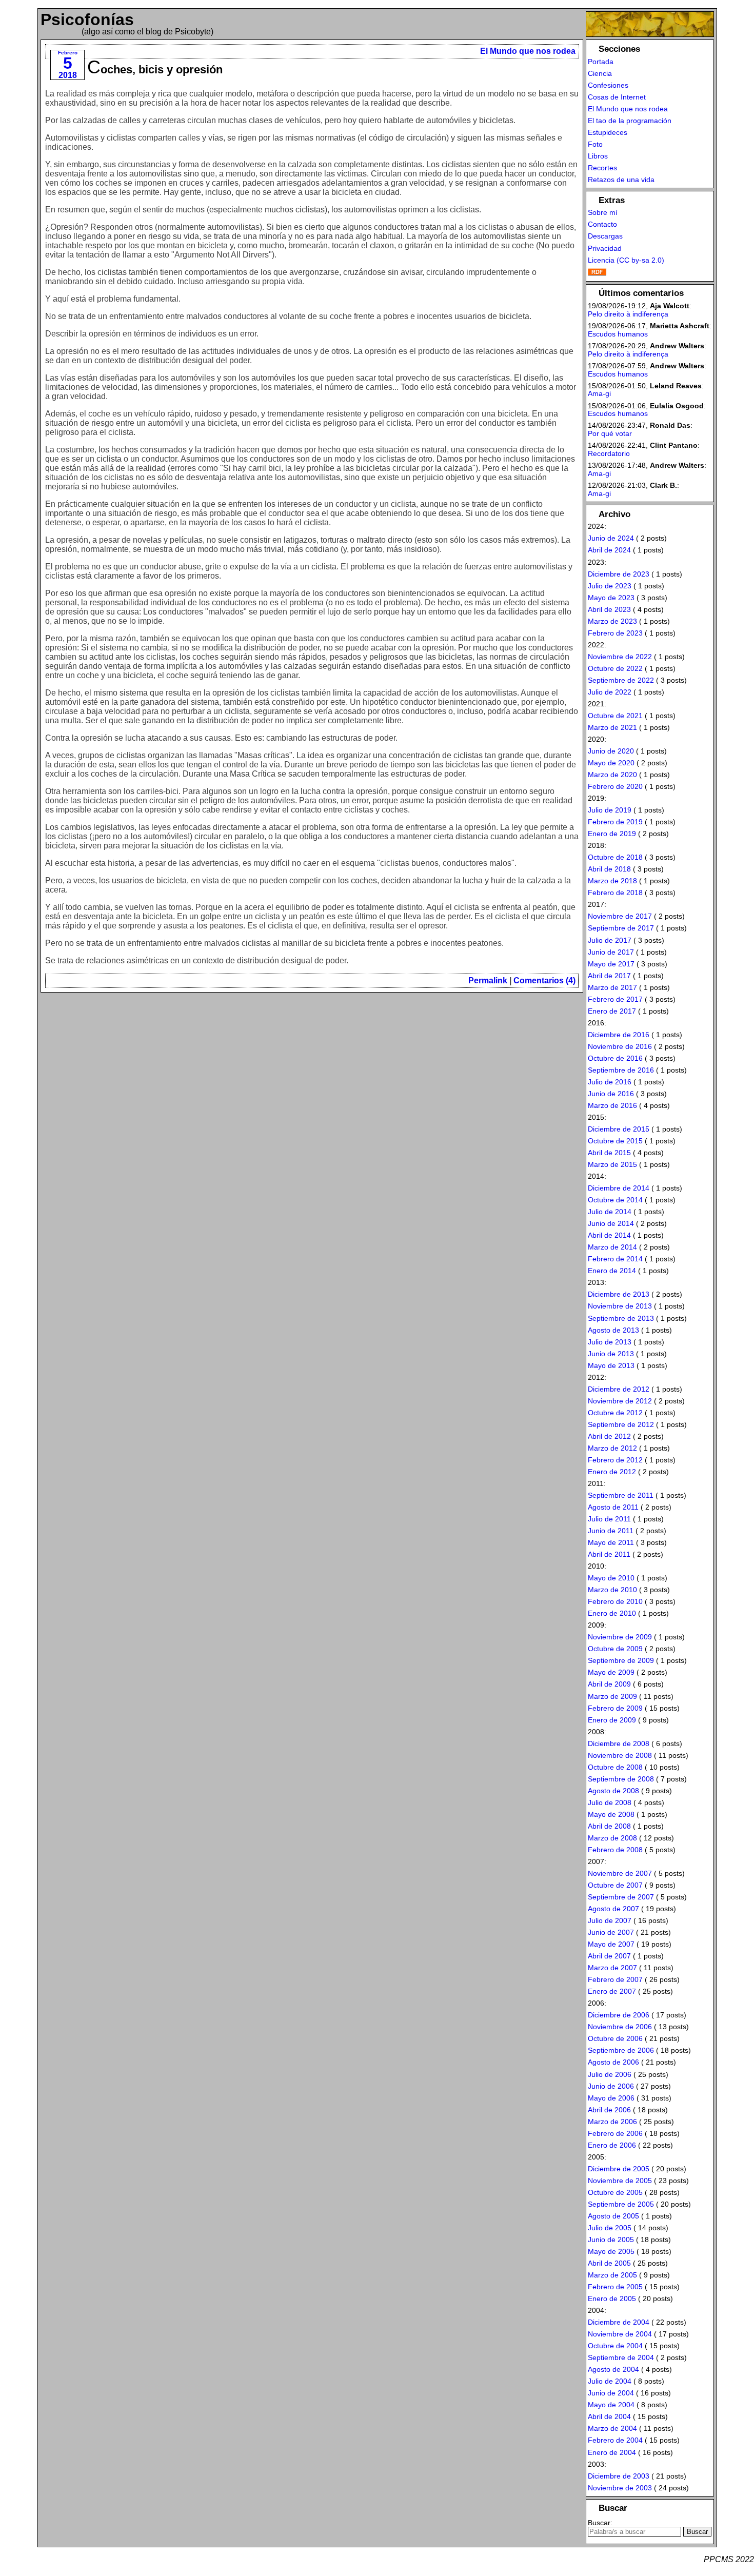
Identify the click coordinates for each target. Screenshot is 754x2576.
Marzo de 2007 (612, 1968)
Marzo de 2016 (612, 1105)
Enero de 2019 (612, 834)
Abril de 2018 (609, 869)
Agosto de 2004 (613, 2369)
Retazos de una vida (621, 180)
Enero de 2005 (612, 2298)
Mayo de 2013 (611, 1365)
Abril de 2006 (609, 2110)
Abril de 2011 (609, 1554)
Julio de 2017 (610, 940)
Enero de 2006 (612, 2145)
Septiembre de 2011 (621, 1495)
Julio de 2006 (610, 2074)
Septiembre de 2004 (621, 2357)
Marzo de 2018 (612, 881)
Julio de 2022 (610, 692)
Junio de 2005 (611, 2240)
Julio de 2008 (610, 1802)
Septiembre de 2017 (621, 928)
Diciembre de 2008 (619, 1743)
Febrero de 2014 (615, 1259)
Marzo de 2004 (612, 2428)
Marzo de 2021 (612, 727)
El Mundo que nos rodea (528, 51)
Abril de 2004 (609, 2416)
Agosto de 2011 (613, 1507)
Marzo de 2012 (612, 1448)
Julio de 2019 (610, 810)
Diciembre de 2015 (619, 1129)
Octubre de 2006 (615, 2038)
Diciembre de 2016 (619, 1035)
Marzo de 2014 (612, 1247)
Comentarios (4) (544, 980)
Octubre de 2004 (615, 2346)
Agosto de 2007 (613, 1909)
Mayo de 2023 (611, 598)
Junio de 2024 (611, 538)
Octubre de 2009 (615, 1649)
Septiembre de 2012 (621, 1424)
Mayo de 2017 (611, 964)
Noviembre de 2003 (620, 2488)
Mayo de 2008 (611, 1814)
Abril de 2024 (609, 550)
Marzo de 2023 (612, 621)
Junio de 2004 (611, 2393)
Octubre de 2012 (615, 1413)
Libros (598, 156)
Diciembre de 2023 (619, 574)
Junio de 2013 (611, 1354)
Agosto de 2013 (613, 1330)
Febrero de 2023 (615, 633)
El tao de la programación (630, 121)
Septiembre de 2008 (621, 1779)
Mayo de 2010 (611, 1578)
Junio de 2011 (611, 1531)
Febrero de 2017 (615, 999)
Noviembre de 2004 (620, 2334)
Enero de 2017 (612, 1011)
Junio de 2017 (611, 952)
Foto (595, 144)
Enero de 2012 (612, 1472)
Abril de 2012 (609, 1436)
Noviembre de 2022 (620, 657)
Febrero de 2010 (615, 1601)
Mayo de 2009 (611, 1672)
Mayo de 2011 (611, 1542)
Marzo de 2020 (612, 775)
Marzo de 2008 (612, 1838)
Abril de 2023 (609, 609)
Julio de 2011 (609, 1519)
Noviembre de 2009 (620, 1637)
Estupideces (608, 132)
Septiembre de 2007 (621, 1897)
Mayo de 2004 (611, 2405)
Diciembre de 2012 (619, 1389)
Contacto (602, 224)
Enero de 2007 (612, 1991)
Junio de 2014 (611, 1223)
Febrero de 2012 (615, 1460)
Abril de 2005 (609, 2263)
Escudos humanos (618, 334)
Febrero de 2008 (615, 1850)
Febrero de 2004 (615, 2440)
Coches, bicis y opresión (155, 70)
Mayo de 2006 (611, 2098)
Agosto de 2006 (613, 2062)
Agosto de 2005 (613, 2216)
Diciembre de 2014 (619, 1188)
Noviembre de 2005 (620, 2181)
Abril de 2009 (609, 1684)
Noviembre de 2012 (620, 1401)
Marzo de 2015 (612, 1164)
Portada (601, 62)
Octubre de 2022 (615, 668)
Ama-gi (599, 393)
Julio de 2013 (610, 1342)
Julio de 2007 (610, 1920)
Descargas (605, 236)
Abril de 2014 (609, 1235)
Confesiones (608, 85)
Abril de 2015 (609, 1153)
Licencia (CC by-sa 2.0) (626, 260)
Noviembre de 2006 (620, 2027)
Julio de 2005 (610, 2228)
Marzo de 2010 (612, 1590)
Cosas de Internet (617, 97)
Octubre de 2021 (615, 716)
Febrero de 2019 (615, 822)
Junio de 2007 (611, 1932)
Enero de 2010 (612, 1613)
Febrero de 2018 (615, 893)
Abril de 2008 (609, 1826)
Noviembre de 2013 (620, 1306)
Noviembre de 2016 (620, 1046)
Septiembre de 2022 (621, 680)
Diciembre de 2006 (619, 2015)
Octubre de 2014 (615, 1200)
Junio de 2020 (611, 751)
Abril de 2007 (609, 1956)
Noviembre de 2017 (620, 916)
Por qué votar (610, 433)
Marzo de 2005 (612, 2275)
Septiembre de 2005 (621, 2204)
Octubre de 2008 (615, 1767)
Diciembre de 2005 (619, 2169)
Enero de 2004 (612, 2452)
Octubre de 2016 (615, 1058)
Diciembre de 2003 (619, 2476)
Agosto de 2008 (613, 1791)
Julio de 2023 (610, 586)
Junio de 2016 (611, 1094)
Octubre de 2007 (615, 1885)
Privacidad (605, 248)
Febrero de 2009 (615, 1708)
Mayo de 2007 (611, 1944)
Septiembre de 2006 (621, 2050)
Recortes (602, 168)
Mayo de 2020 (611, 763)
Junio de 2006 (611, 2086)
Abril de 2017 (609, 976)
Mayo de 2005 (611, 2251)
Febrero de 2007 (615, 1979)
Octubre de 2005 (615, 2192)
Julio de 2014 (610, 1212)
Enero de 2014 (612, 1271)
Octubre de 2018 (615, 857)
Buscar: (600, 2523)
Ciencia (600, 73)
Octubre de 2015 (615, 1141)
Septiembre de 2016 (621, 1070)
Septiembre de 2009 (621, 1660)
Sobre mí (603, 212)
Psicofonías (87, 19)
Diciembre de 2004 (619, 2322)
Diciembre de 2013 (619, 1294)
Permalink (488, 980)
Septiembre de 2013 (621, 1318)
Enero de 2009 (612, 1720)
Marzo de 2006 (612, 2122)
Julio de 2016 (610, 1082)
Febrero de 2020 (615, 786)
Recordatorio (609, 453)
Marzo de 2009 (612, 1696)
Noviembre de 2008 (620, 1755)
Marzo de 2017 (612, 987)
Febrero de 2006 (615, 2133)
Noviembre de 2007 (620, 1873)
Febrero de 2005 (615, 2287)
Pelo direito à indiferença (628, 314)
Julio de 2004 (610, 2381)
